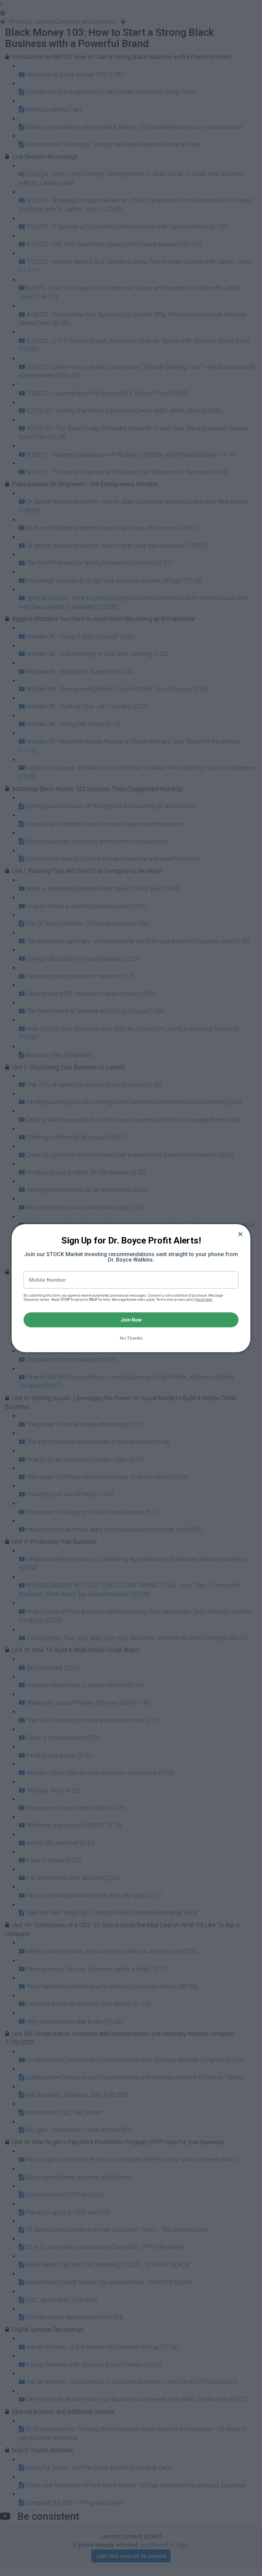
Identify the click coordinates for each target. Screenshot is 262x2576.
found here (204, 1300)
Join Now (131, 1320)
